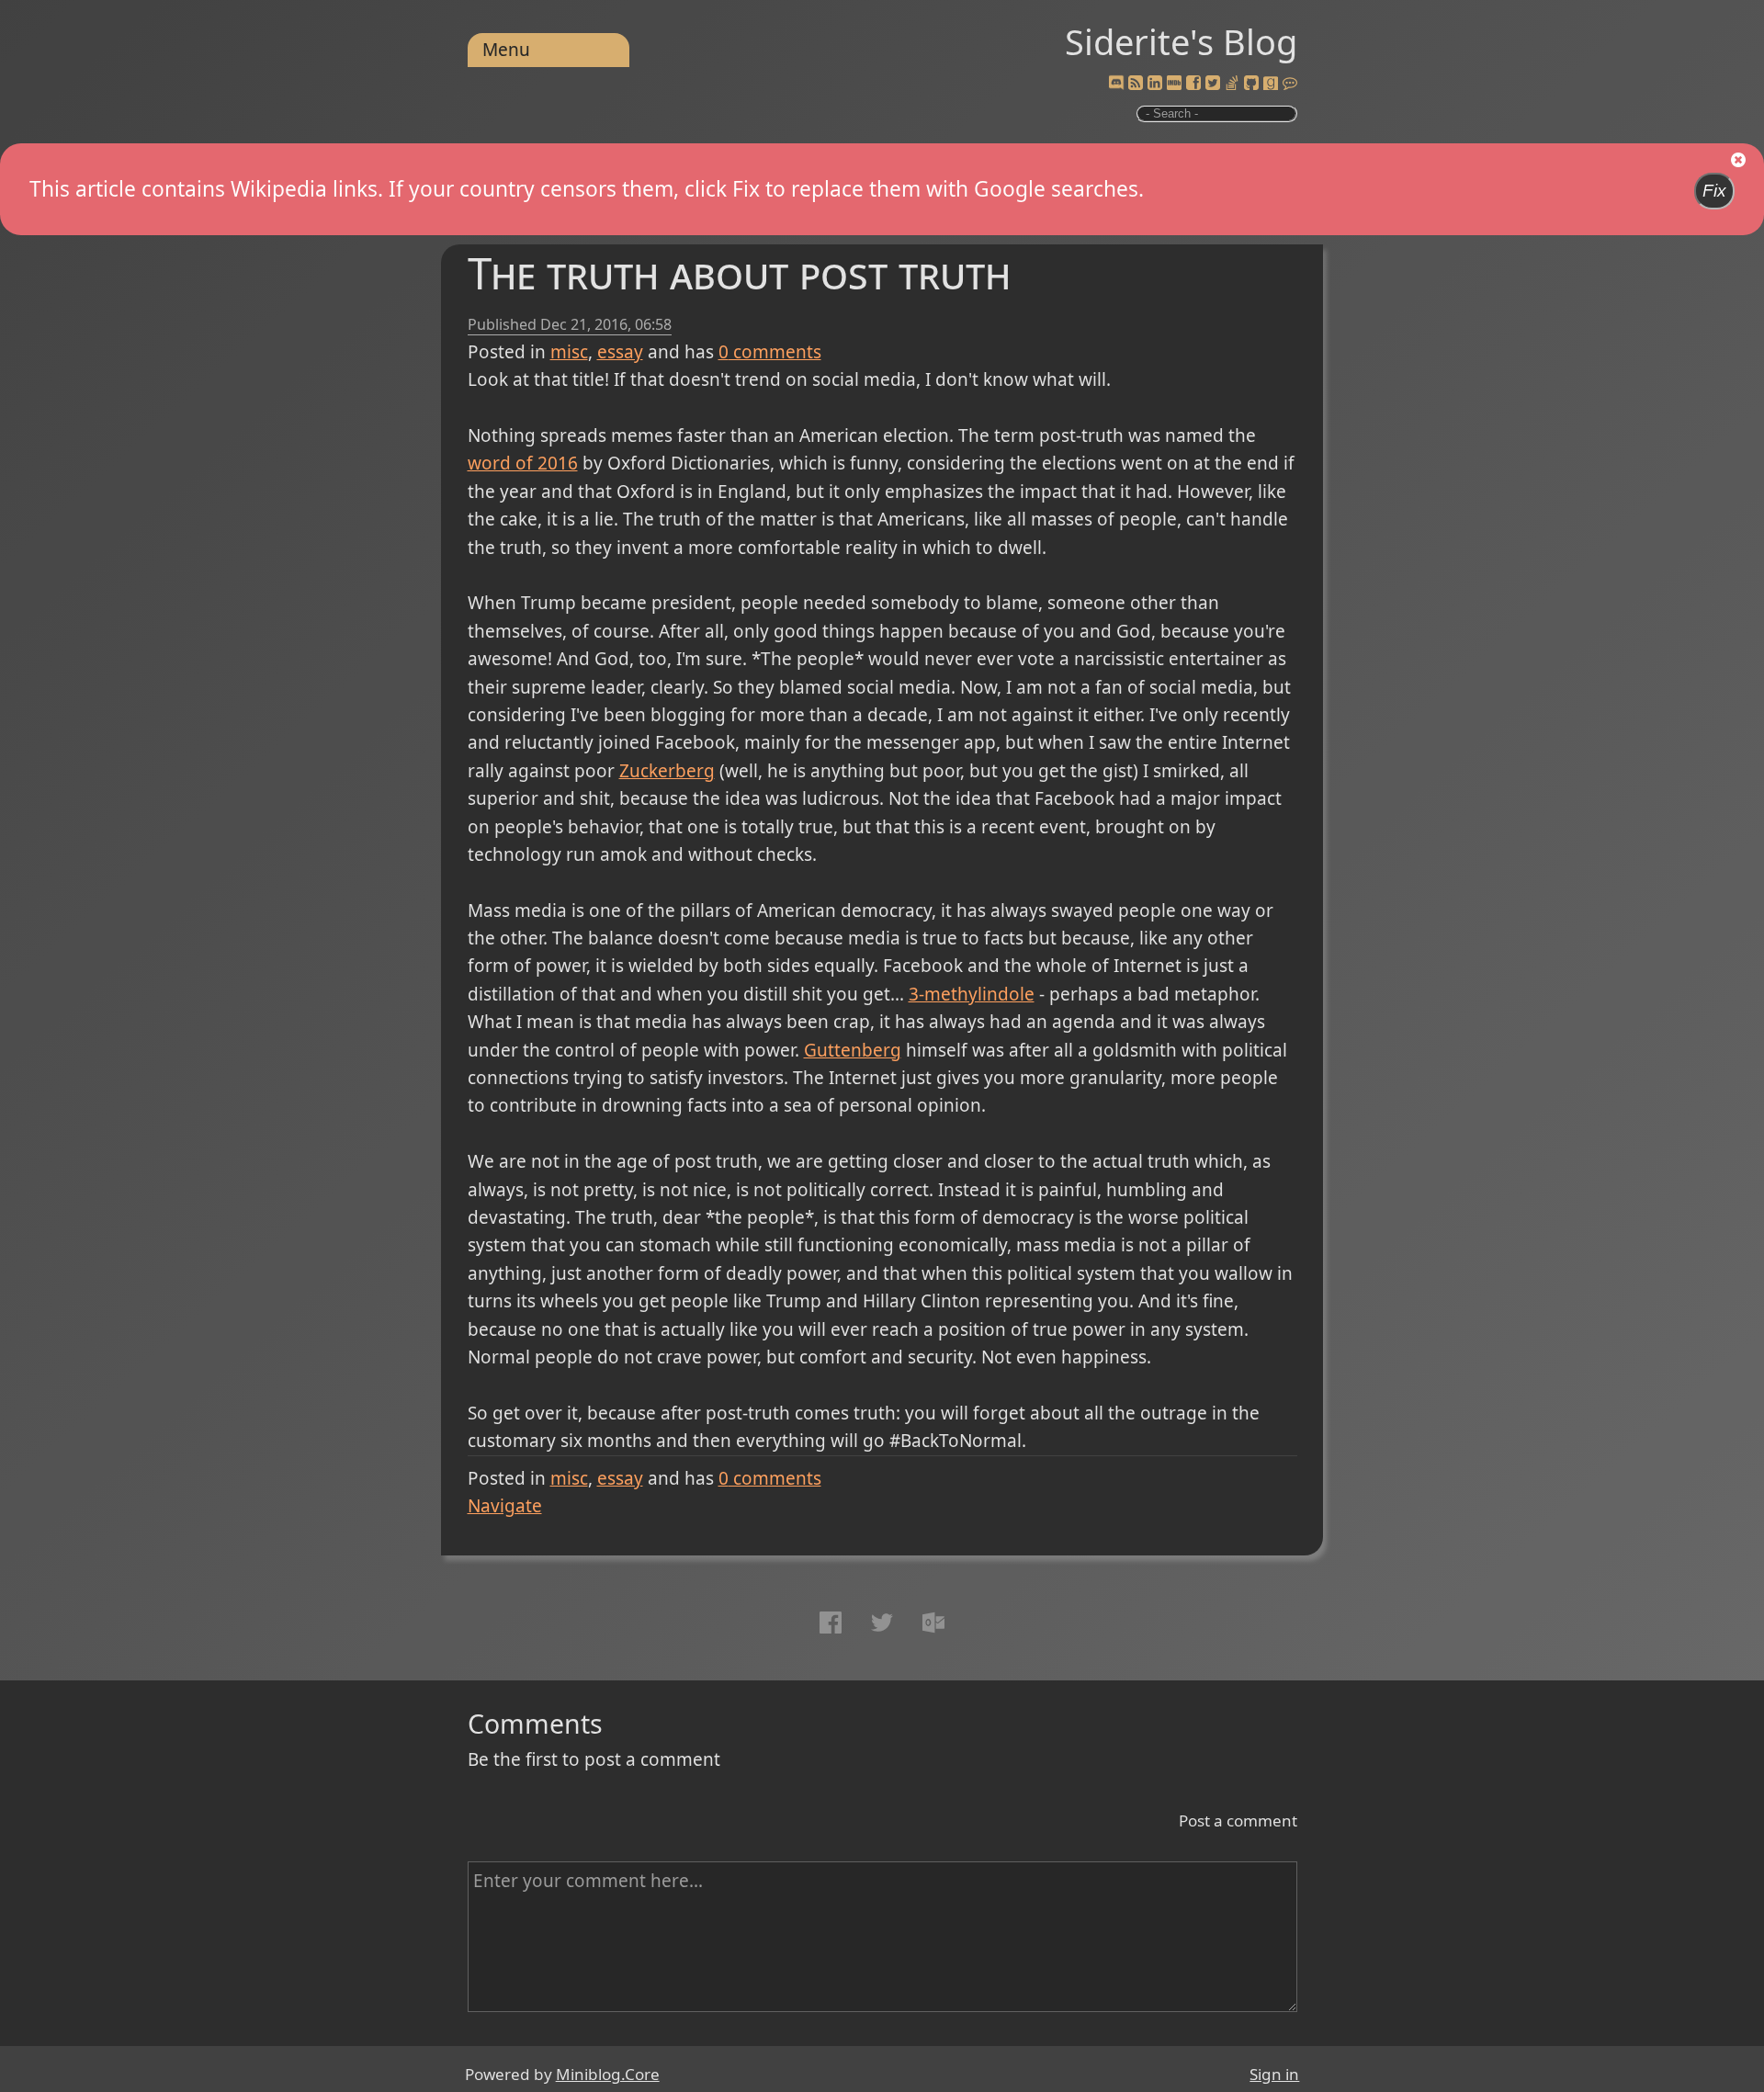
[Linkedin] (1155, 84)
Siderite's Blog (1181, 41)
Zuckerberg (667, 771)
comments (770, 352)
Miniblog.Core (608, 2074)
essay (620, 352)
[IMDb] (1174, 84)
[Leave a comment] (1290, 84)
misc (569, 352)
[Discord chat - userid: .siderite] (1116, 84)
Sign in (1274, 2074)
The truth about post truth (739, 272)
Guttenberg (853, 1050)
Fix (1714, 191)
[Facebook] (1193, 84)
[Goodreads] (1271, 84)
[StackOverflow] (1232, 84)
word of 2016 (523, 463)
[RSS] (1136, 84)
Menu (506, 50)
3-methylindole (972, 994)
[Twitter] (1213, 84)
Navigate (505, 1506)
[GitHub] (1251, 84)
